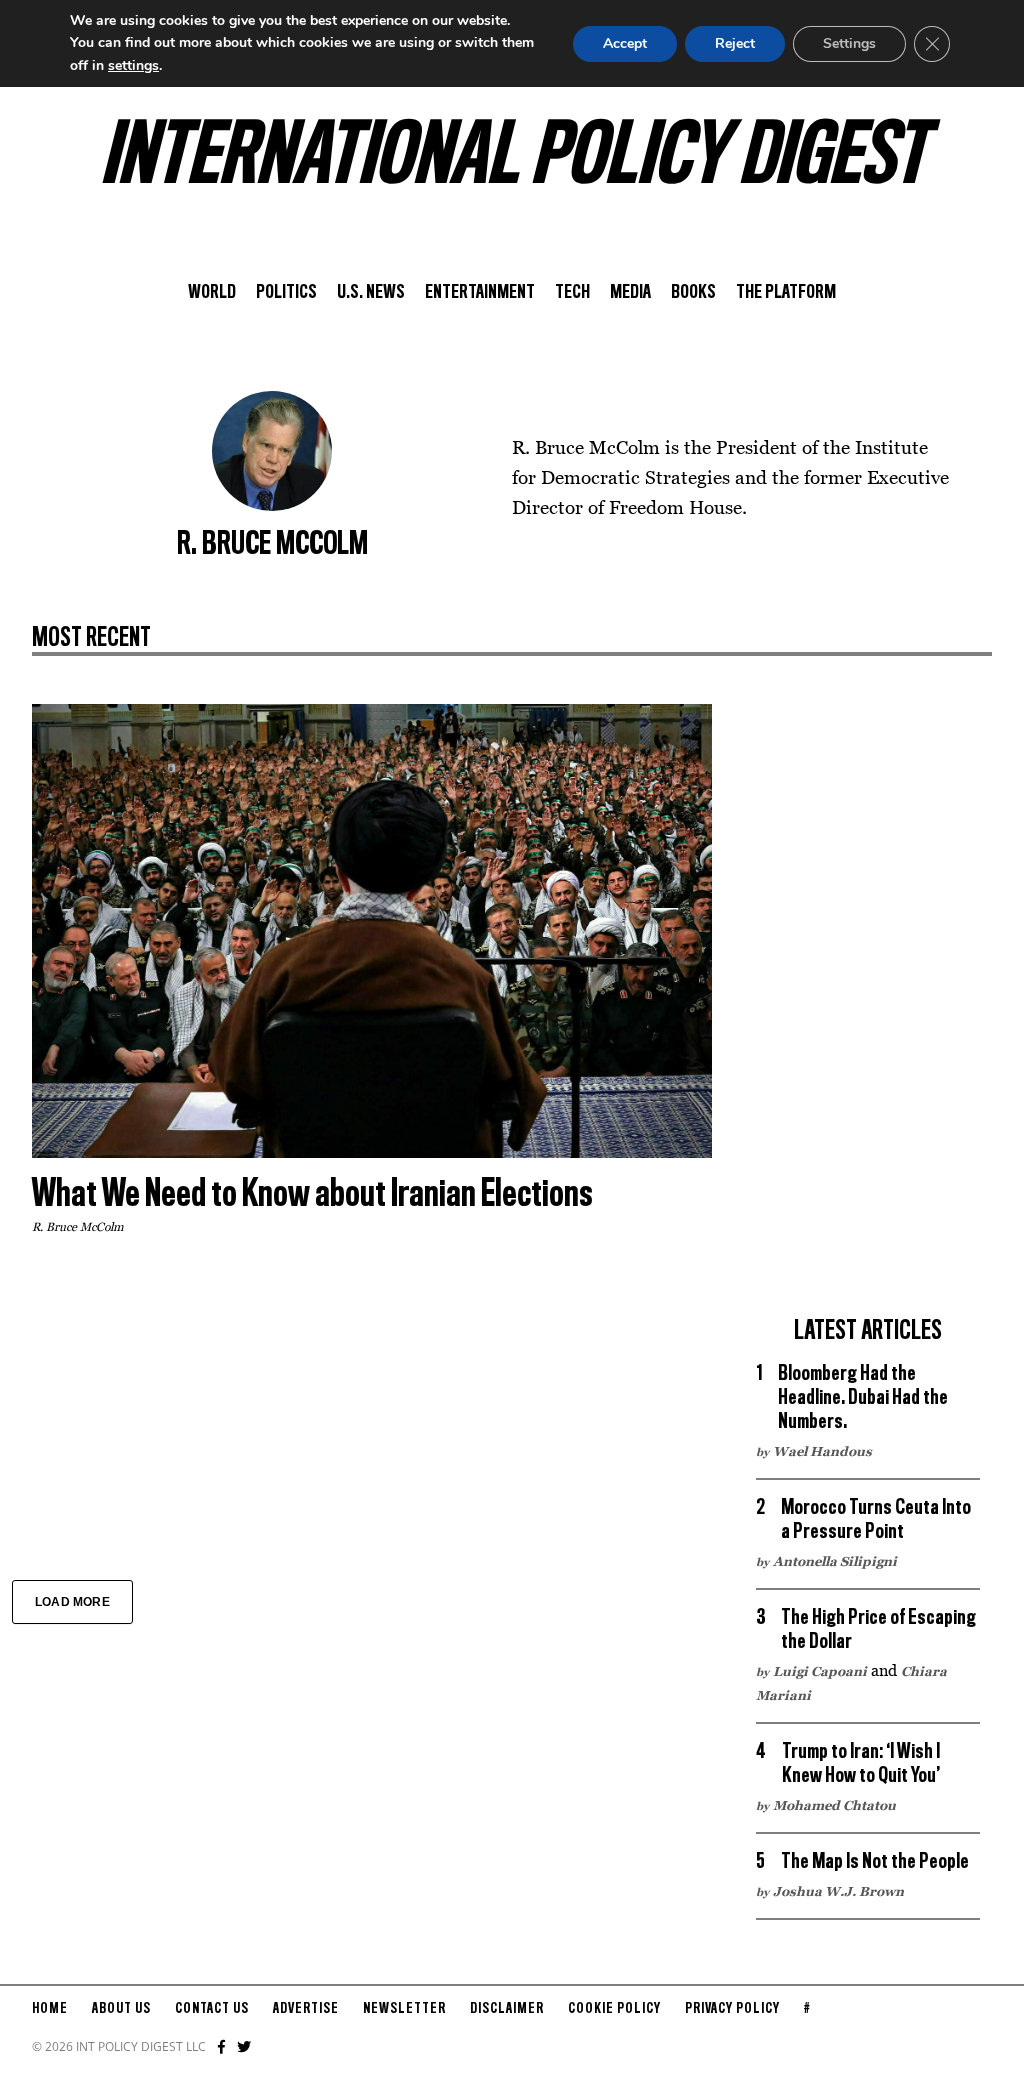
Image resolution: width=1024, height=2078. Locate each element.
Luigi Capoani (820, 1671)
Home (50, 2009)
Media (630, 293)
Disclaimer (507, 2009)
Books (693, 293)
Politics (286, 293)
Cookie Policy (614, 2009)
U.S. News (371, 293)
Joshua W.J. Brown (838, 1891)
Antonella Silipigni (835, 1561)
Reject (735, 43)
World (212, 293)
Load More (72, 1602)
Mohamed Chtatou (834, 1805)
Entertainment (480, 293)
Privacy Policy (732, 2009)
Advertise (306, 2009)
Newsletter (404, 2009)
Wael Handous (822, 1451)
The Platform (786, 293)
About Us (121, 2009)
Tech (572, 293)
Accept (625, 43)
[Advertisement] (868, 1004)
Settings (849, 43)
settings (133, 65)
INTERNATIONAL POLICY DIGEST (512, 159)
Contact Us (212, 2009)
